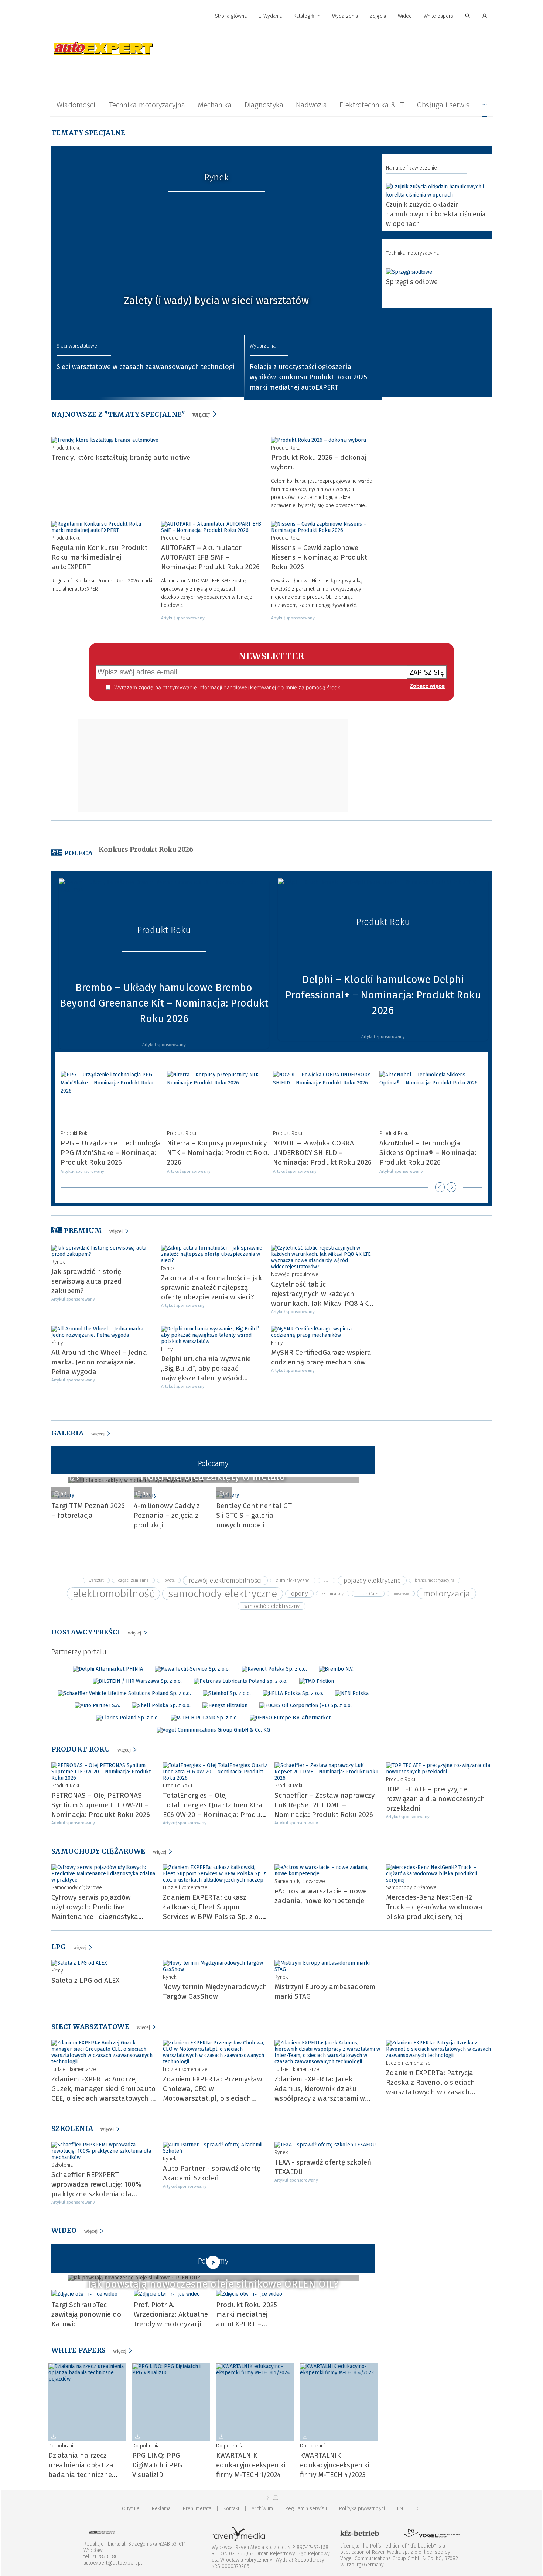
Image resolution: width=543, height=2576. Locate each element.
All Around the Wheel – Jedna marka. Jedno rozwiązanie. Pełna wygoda (99, 1362)
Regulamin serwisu (306, 2509)
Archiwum (262, 2509)
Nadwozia (311, 105)
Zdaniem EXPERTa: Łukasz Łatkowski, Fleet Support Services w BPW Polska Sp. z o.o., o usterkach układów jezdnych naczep (216, 1916)
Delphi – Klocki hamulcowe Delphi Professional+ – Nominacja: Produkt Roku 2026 (383, 995)
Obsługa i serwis (443, 105)
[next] (451, 1187)
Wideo (405, 16)
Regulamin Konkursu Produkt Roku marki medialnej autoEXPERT (99, 557)
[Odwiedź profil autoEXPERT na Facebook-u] (267, 2498)
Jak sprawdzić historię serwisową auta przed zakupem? (87, 1281)
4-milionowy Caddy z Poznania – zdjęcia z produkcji (167, 1515)
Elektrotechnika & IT (372, 105)
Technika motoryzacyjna (147, 105)
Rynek (216, 177)
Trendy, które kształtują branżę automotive (121, 457)
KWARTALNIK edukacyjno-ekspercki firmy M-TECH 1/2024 (251, 2465)
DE (418, 2509)
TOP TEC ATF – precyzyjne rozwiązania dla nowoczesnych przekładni (436, 1799)
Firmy (57, 1343)
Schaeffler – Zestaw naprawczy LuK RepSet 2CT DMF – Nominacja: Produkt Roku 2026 (325, 1805)
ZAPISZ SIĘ (427, 672)
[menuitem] (231, 16)
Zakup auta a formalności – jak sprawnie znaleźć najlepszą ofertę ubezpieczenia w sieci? (211, 1287)
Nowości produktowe (295, 1275)
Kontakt (231, 2509)
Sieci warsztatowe (77, 346)
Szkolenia (62, 2165)
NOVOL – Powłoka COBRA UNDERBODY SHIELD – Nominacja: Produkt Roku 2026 (322, 1153)
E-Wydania (270, 16)
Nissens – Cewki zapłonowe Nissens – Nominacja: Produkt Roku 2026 (319, 557)
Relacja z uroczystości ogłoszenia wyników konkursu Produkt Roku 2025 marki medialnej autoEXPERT (308, 377)
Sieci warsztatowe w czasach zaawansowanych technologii (146, 367)
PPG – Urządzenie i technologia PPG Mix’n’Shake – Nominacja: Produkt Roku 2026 (111, 1153)
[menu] (271, 16)
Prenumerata (197, 2509)
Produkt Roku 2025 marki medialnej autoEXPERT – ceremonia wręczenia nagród (250, 2324)
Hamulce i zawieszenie (411, 168)
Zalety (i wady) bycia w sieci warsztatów (216, 300)
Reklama (161, 2509)
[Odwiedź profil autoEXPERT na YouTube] (276, 2498)
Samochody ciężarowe (77, 1888)
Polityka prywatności (362, 2509)
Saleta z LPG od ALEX (85, 1980)
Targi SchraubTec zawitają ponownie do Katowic (86, 2314)
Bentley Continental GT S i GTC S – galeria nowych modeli (254, 1515)
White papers (438, 16)
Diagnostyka (264, 105)
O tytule (131, 2509)
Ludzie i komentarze (185, 1888)
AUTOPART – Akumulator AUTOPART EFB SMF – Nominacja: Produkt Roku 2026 (210, 557)
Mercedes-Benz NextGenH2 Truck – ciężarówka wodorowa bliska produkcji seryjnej (434, 1907)
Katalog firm (307, 16)
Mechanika (215, 105)
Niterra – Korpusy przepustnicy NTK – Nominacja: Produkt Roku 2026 (218, 1153)
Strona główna (231, 16)
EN (400, 2509)
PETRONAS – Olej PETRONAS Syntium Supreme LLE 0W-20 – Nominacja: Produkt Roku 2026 (101, 1805)
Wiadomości (76, 105)
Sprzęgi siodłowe (412, 282)
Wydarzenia (345, 16)
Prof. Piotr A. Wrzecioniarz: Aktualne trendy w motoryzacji (171, 2314)
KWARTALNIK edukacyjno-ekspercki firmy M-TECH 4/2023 (334, 2465)
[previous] (440, 1187)
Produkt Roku (66, 448)
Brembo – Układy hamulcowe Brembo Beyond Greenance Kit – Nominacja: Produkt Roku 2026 (164, 1003)
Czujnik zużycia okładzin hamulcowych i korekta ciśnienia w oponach (436, 214)
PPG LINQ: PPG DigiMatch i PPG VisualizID (157, 2465)
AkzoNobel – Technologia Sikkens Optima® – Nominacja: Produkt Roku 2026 (428, 1153)
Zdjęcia (378, 16)
